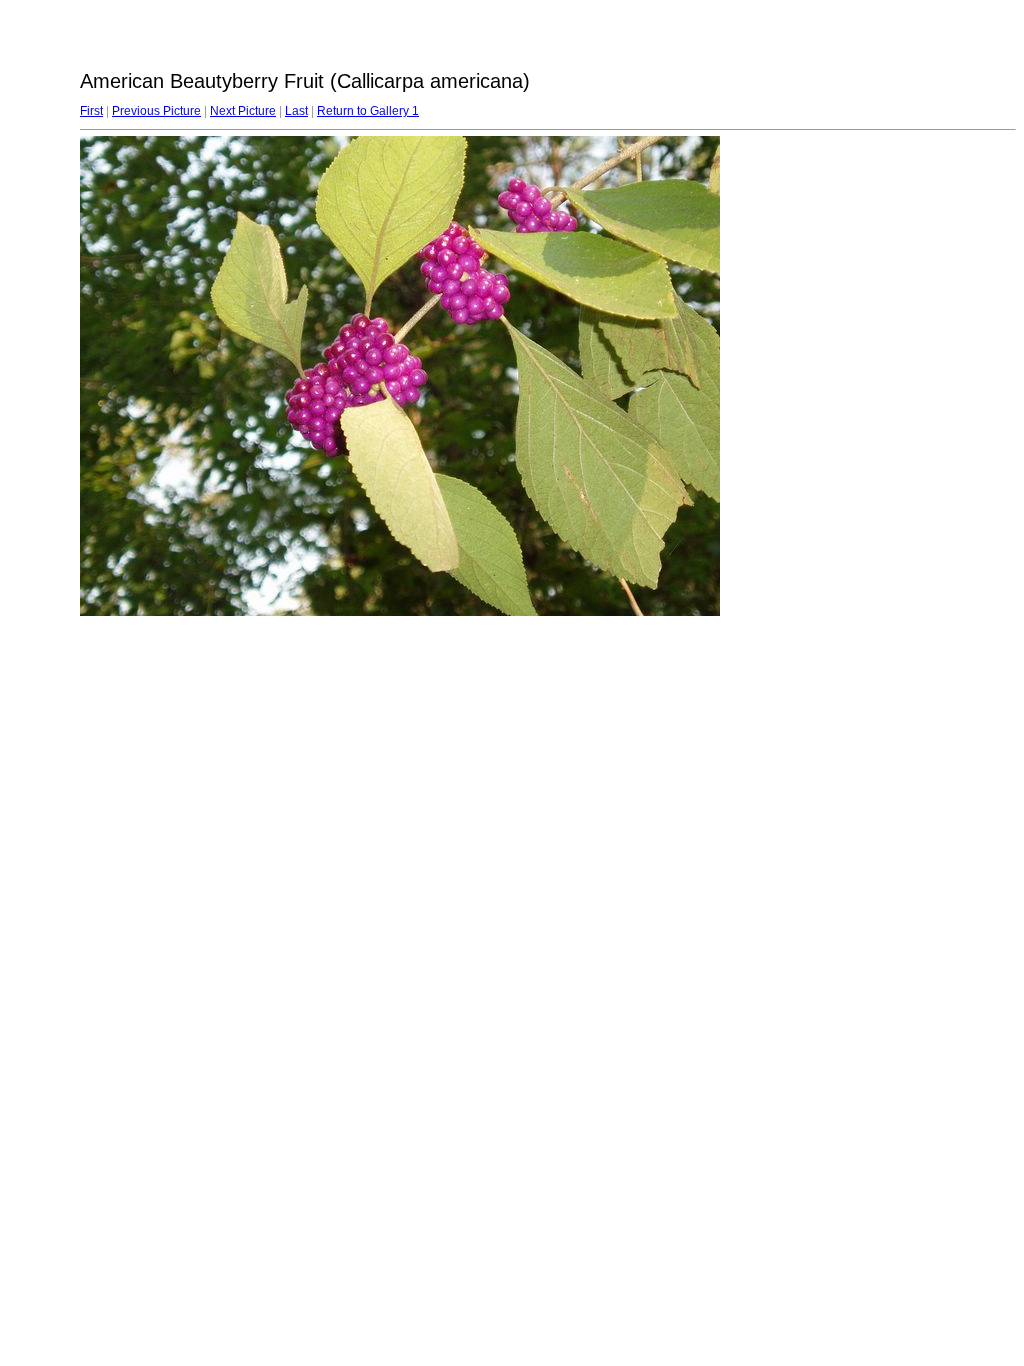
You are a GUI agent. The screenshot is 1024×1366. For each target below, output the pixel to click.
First (91, 111)
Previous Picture (156, 111)
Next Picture (243, 111)
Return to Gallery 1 (368, 111)
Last (296, 111)
